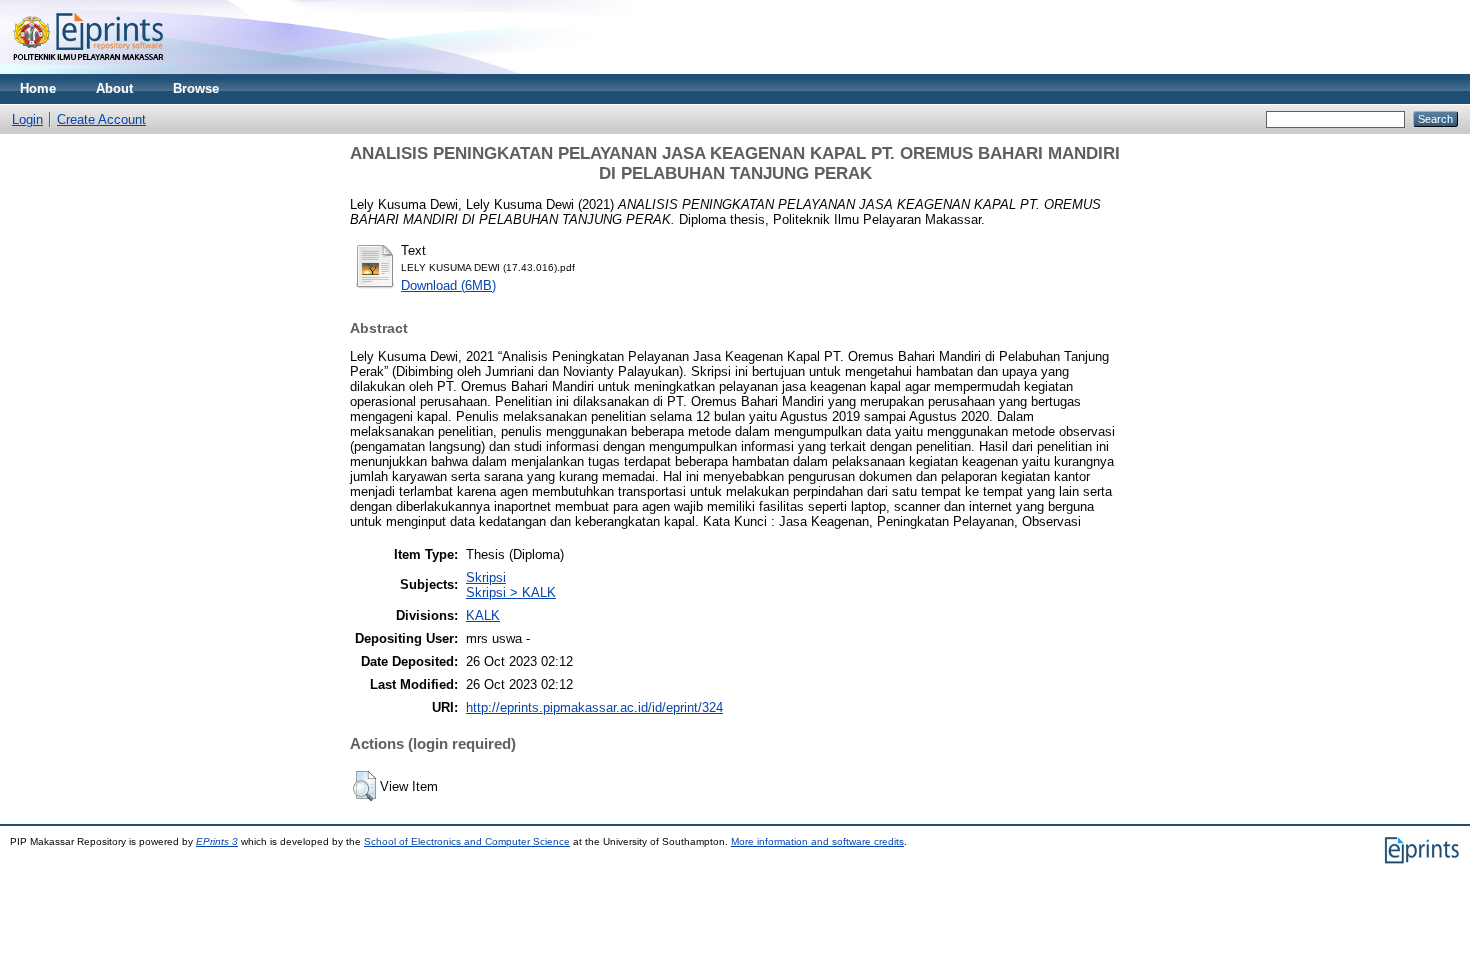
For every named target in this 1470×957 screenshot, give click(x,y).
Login (27, 119)
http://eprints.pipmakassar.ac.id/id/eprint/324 (594, 707)
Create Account (101, 119)
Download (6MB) (448, 285)
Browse (196, 88)
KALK (483, 615)
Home (38, 88)
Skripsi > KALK (511, 592)
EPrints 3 (217, 841)
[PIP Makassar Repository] (88, 69)
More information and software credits (817, 841)
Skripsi (486, 577)
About (114, 88)
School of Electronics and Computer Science (467, 841)
